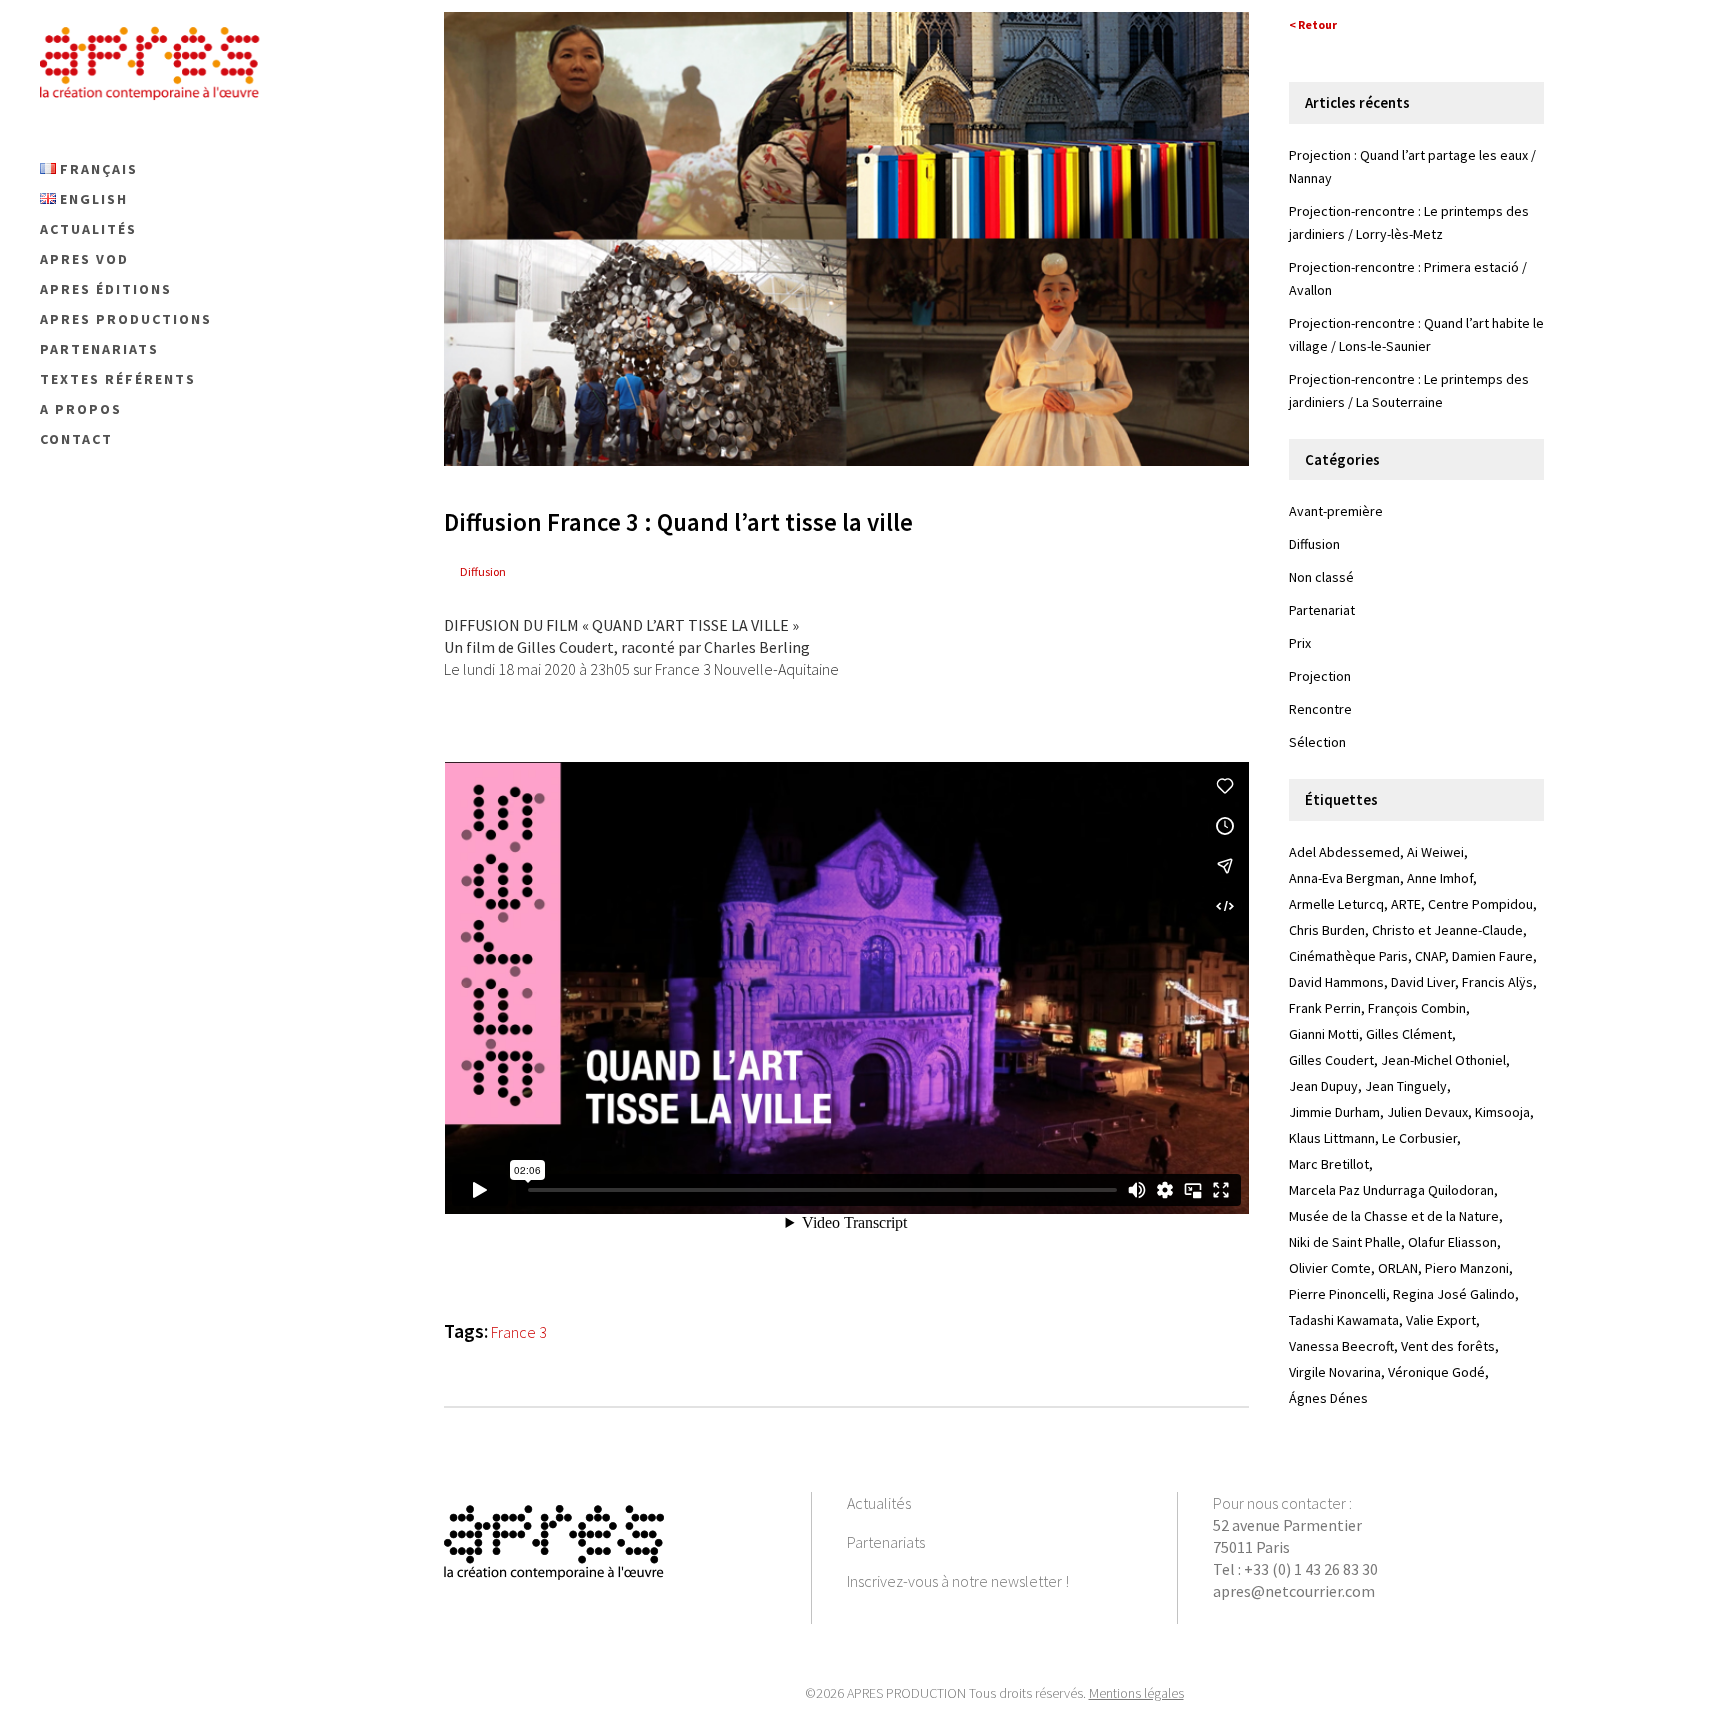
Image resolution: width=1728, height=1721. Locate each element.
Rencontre (1320, 709)
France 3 (519, 1332)
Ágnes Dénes (1328, 1398)
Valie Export (1441, 1320)
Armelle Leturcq (1336, 904)
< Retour (1313, 24)
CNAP (1430, 956)
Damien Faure (1492, 956)
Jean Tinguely (1406, 1086)
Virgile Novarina (1335, 1372)
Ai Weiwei (1435, 852)
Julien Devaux (1427, 1112)
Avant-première (1336, 511)
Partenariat (1322, 610)
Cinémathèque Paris (1348, 956)
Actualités (879, 1503)
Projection (1320, 676)
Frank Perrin (1325, 1008)
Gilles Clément (1409, 1034)
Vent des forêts (1448, 1346)
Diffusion (483, 571)
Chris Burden (1327, 930)
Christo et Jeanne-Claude (1447, 930)
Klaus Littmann (1332, 1138)
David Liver (1423, 982)
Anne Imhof (1440, 878)
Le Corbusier (1419, 1138)
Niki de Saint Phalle (1345, 1242)
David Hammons (1336, 982)
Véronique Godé (1436, 1372)
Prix (1300, 643)
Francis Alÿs (1497, 982)
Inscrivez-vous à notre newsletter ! (958, 1581)
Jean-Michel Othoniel (1443, 1060)
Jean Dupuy (1323, 1086)
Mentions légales (1136, 1693)
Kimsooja (1502, 1112)
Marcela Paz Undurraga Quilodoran (1391, 1190)
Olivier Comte (1330, 1268)
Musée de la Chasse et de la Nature (1394, 1216)
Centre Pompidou (1480, 904)
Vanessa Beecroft (1341, 1346)
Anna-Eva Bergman (1344, 878)
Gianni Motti (1324, 1034)
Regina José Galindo (1454, 1294)
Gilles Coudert (1331, 1060)
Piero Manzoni (1467, 1268)
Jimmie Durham (1334, 1112)
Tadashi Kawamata (1344, 1320)
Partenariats (886, 1542)
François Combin (1417, 1008)
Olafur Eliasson (1452, 1242)
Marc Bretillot (1329, 1164)
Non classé (1321, 577)
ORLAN (1398, 1268)
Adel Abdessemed (1344, 852)
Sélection (1317, 742)
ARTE (1406, 904)
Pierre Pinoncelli (1337, 1294)
